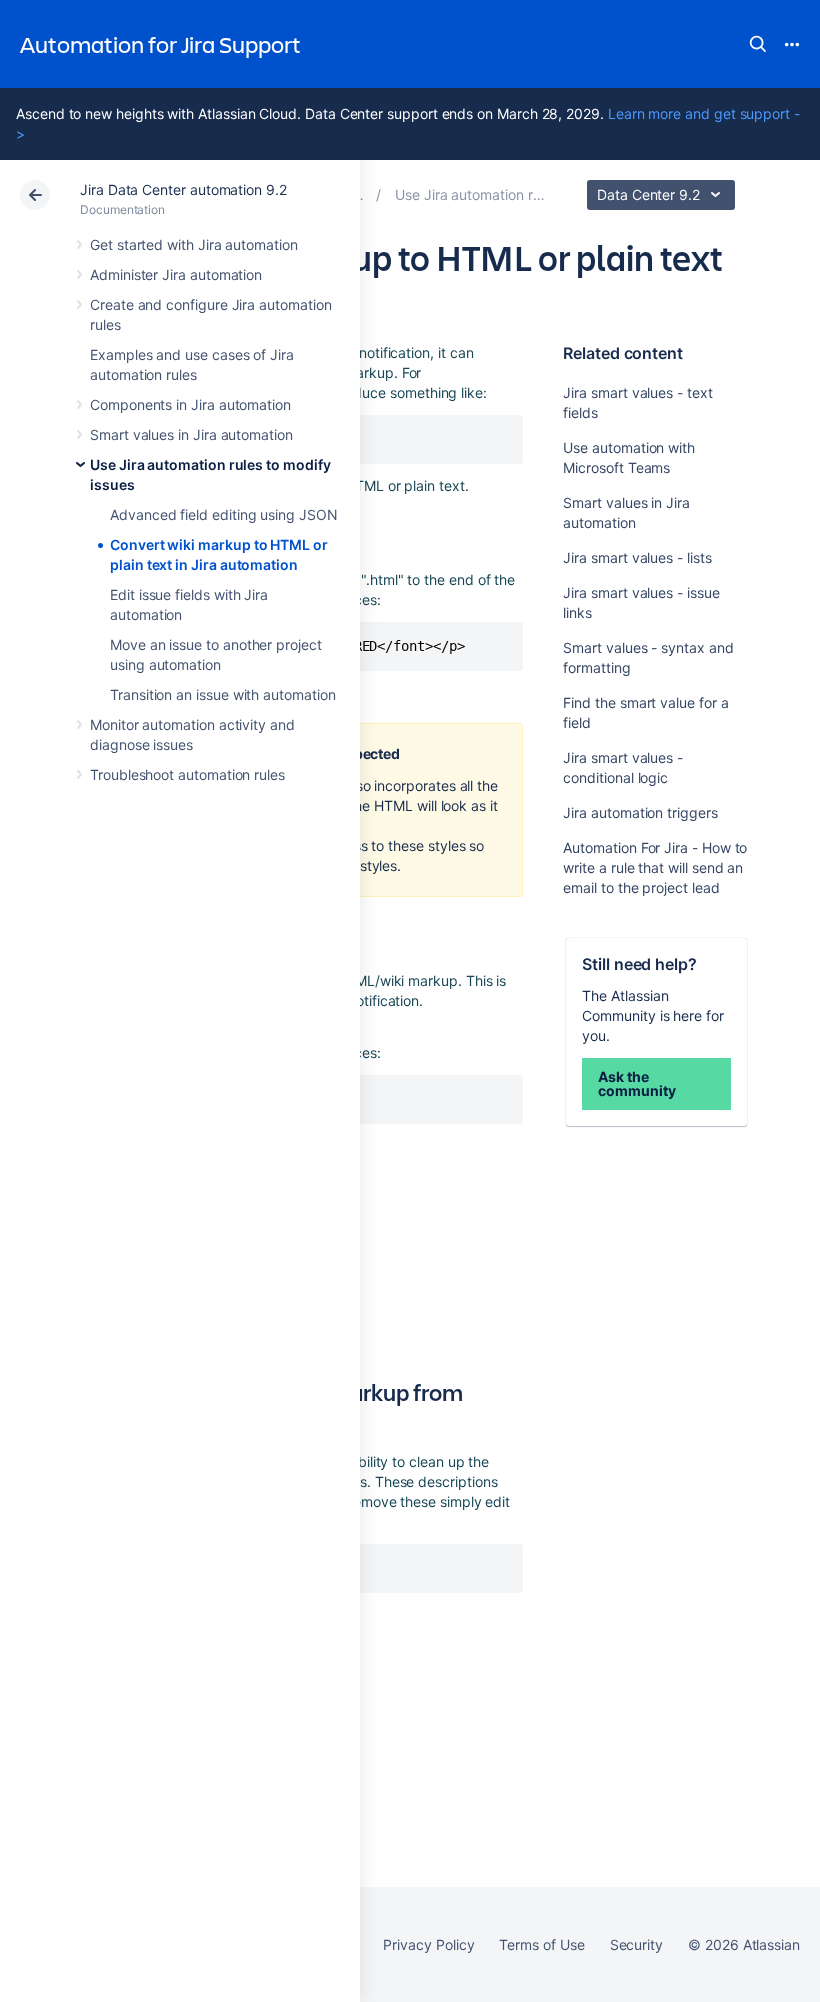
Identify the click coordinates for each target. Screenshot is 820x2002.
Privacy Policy (428, 1944)
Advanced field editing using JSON (224, 514)
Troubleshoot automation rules (187, 774)
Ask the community (636, 1083)
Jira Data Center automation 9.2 (183, 189)
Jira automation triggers (640, 812)
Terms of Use (541, 1944)
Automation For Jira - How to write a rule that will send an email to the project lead (655, 867)
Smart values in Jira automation (191, 434)
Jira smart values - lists (637, 557)
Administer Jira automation (176, 274)
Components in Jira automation (190, 404)
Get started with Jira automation (194, 244)
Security (636, 1944)
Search (758, 44)
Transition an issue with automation (223, 694)
